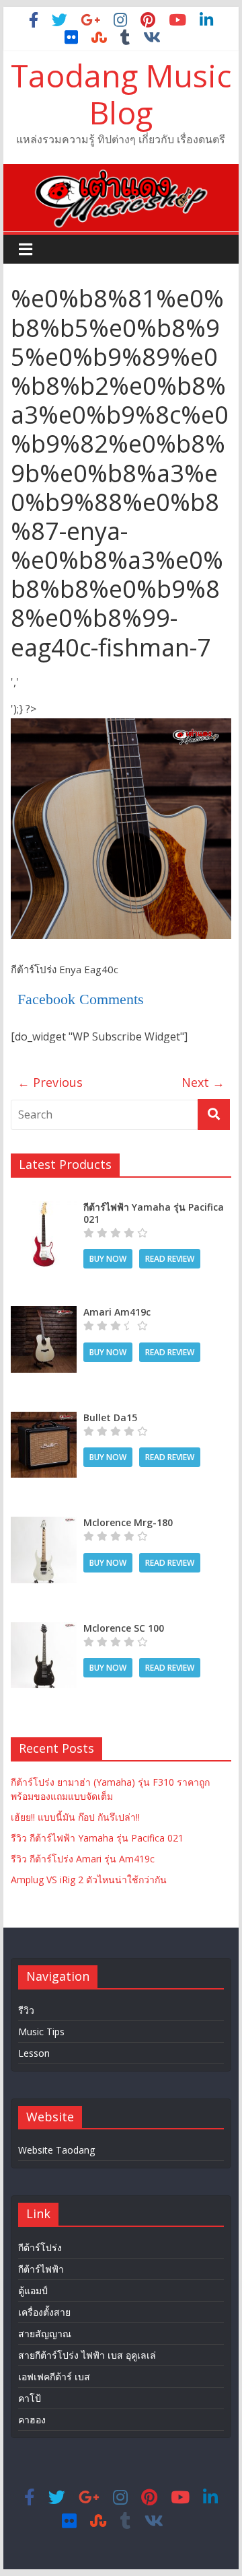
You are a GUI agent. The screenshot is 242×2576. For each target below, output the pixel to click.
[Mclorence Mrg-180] (44, 1524)
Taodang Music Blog (121, 94)
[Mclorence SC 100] (44, 1629)
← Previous (50, 1082)
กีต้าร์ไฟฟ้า (41, 2269)
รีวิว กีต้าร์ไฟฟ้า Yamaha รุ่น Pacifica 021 (97, 1838)
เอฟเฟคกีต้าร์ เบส (54, 2377)
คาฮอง (32, 2420)
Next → (203, 1082)
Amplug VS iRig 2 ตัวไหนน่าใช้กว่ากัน (89, 1880)
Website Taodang (56, 2150)
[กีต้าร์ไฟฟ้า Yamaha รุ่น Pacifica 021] (44, 1208)
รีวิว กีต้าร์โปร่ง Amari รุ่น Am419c (83, 1859)
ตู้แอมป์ (33, 2290)
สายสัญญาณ (45, 2334)
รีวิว (26, 2010)
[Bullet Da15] (44, 1419)
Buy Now (108, 1259)
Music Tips (41, 2032)
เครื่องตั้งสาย (44, 2312)
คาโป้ (30, 2398)
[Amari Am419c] (44, 1313)
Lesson (34, 2053)
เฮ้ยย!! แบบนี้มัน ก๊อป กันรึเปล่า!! (75, 1817)
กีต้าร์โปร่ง (40, 2247)
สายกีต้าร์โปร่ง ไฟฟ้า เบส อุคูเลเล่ (87, 2355)
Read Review (170, 1259)
